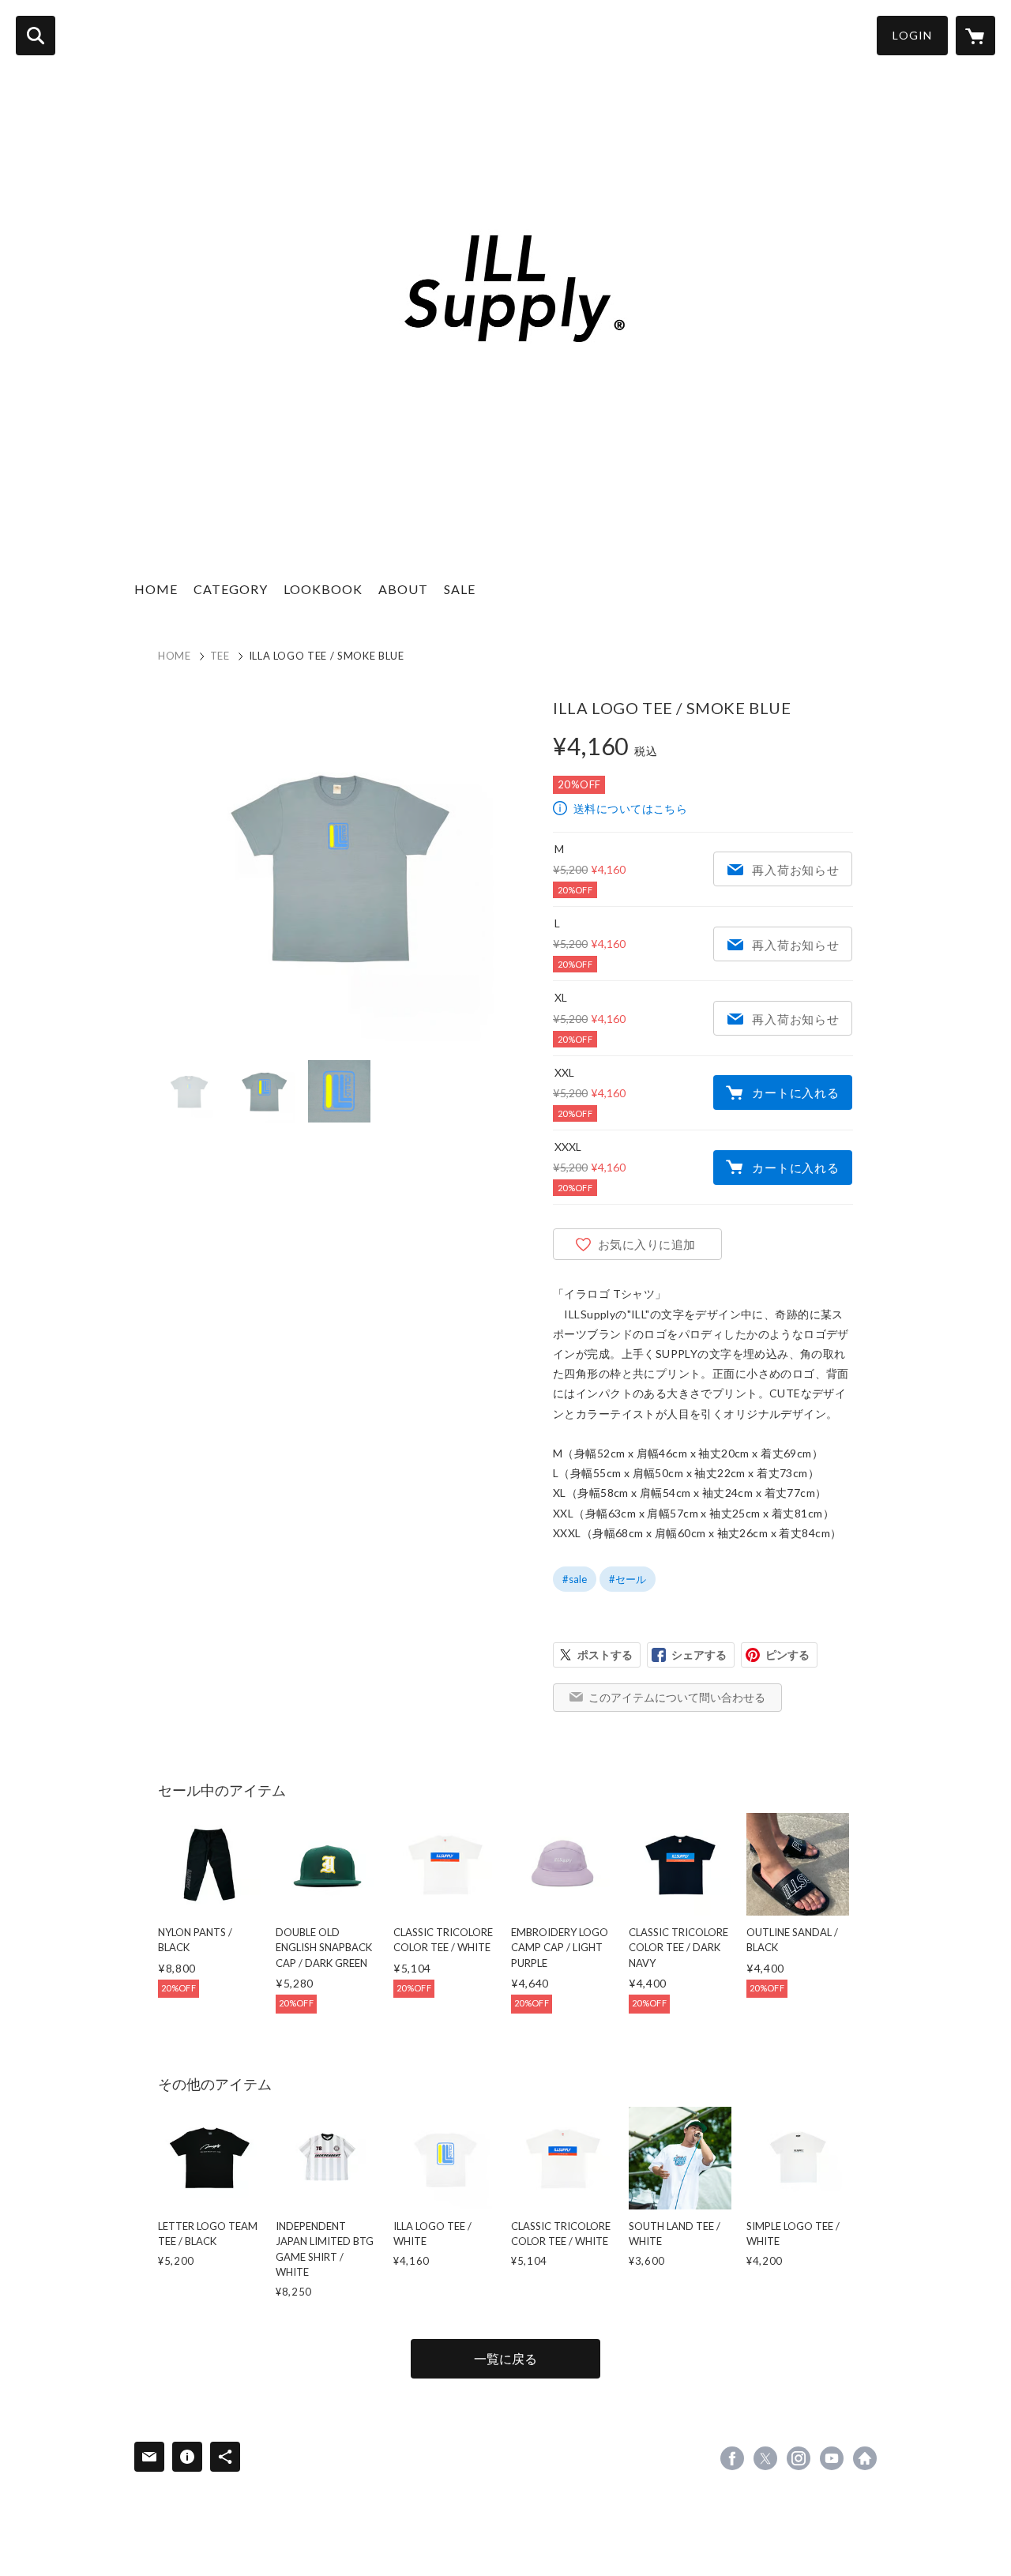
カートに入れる (795, 1092)
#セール (628, 1579)
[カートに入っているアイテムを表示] (975, 36)
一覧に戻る (505, 2358)
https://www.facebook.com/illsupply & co (732, 2458)
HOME (156, 589)
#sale (575, 1579)
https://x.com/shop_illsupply (765, 2458)
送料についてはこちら (630, 809)
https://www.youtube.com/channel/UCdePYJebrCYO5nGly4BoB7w (832, 2458)
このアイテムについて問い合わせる (677, 1697)
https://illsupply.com (865, 2458)
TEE (220, 656)
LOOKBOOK (323, 589)
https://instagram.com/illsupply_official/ (799, 2458)
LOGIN (912, 35)
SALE (460, 589)
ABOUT (403, 589)
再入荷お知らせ (795, 870)
